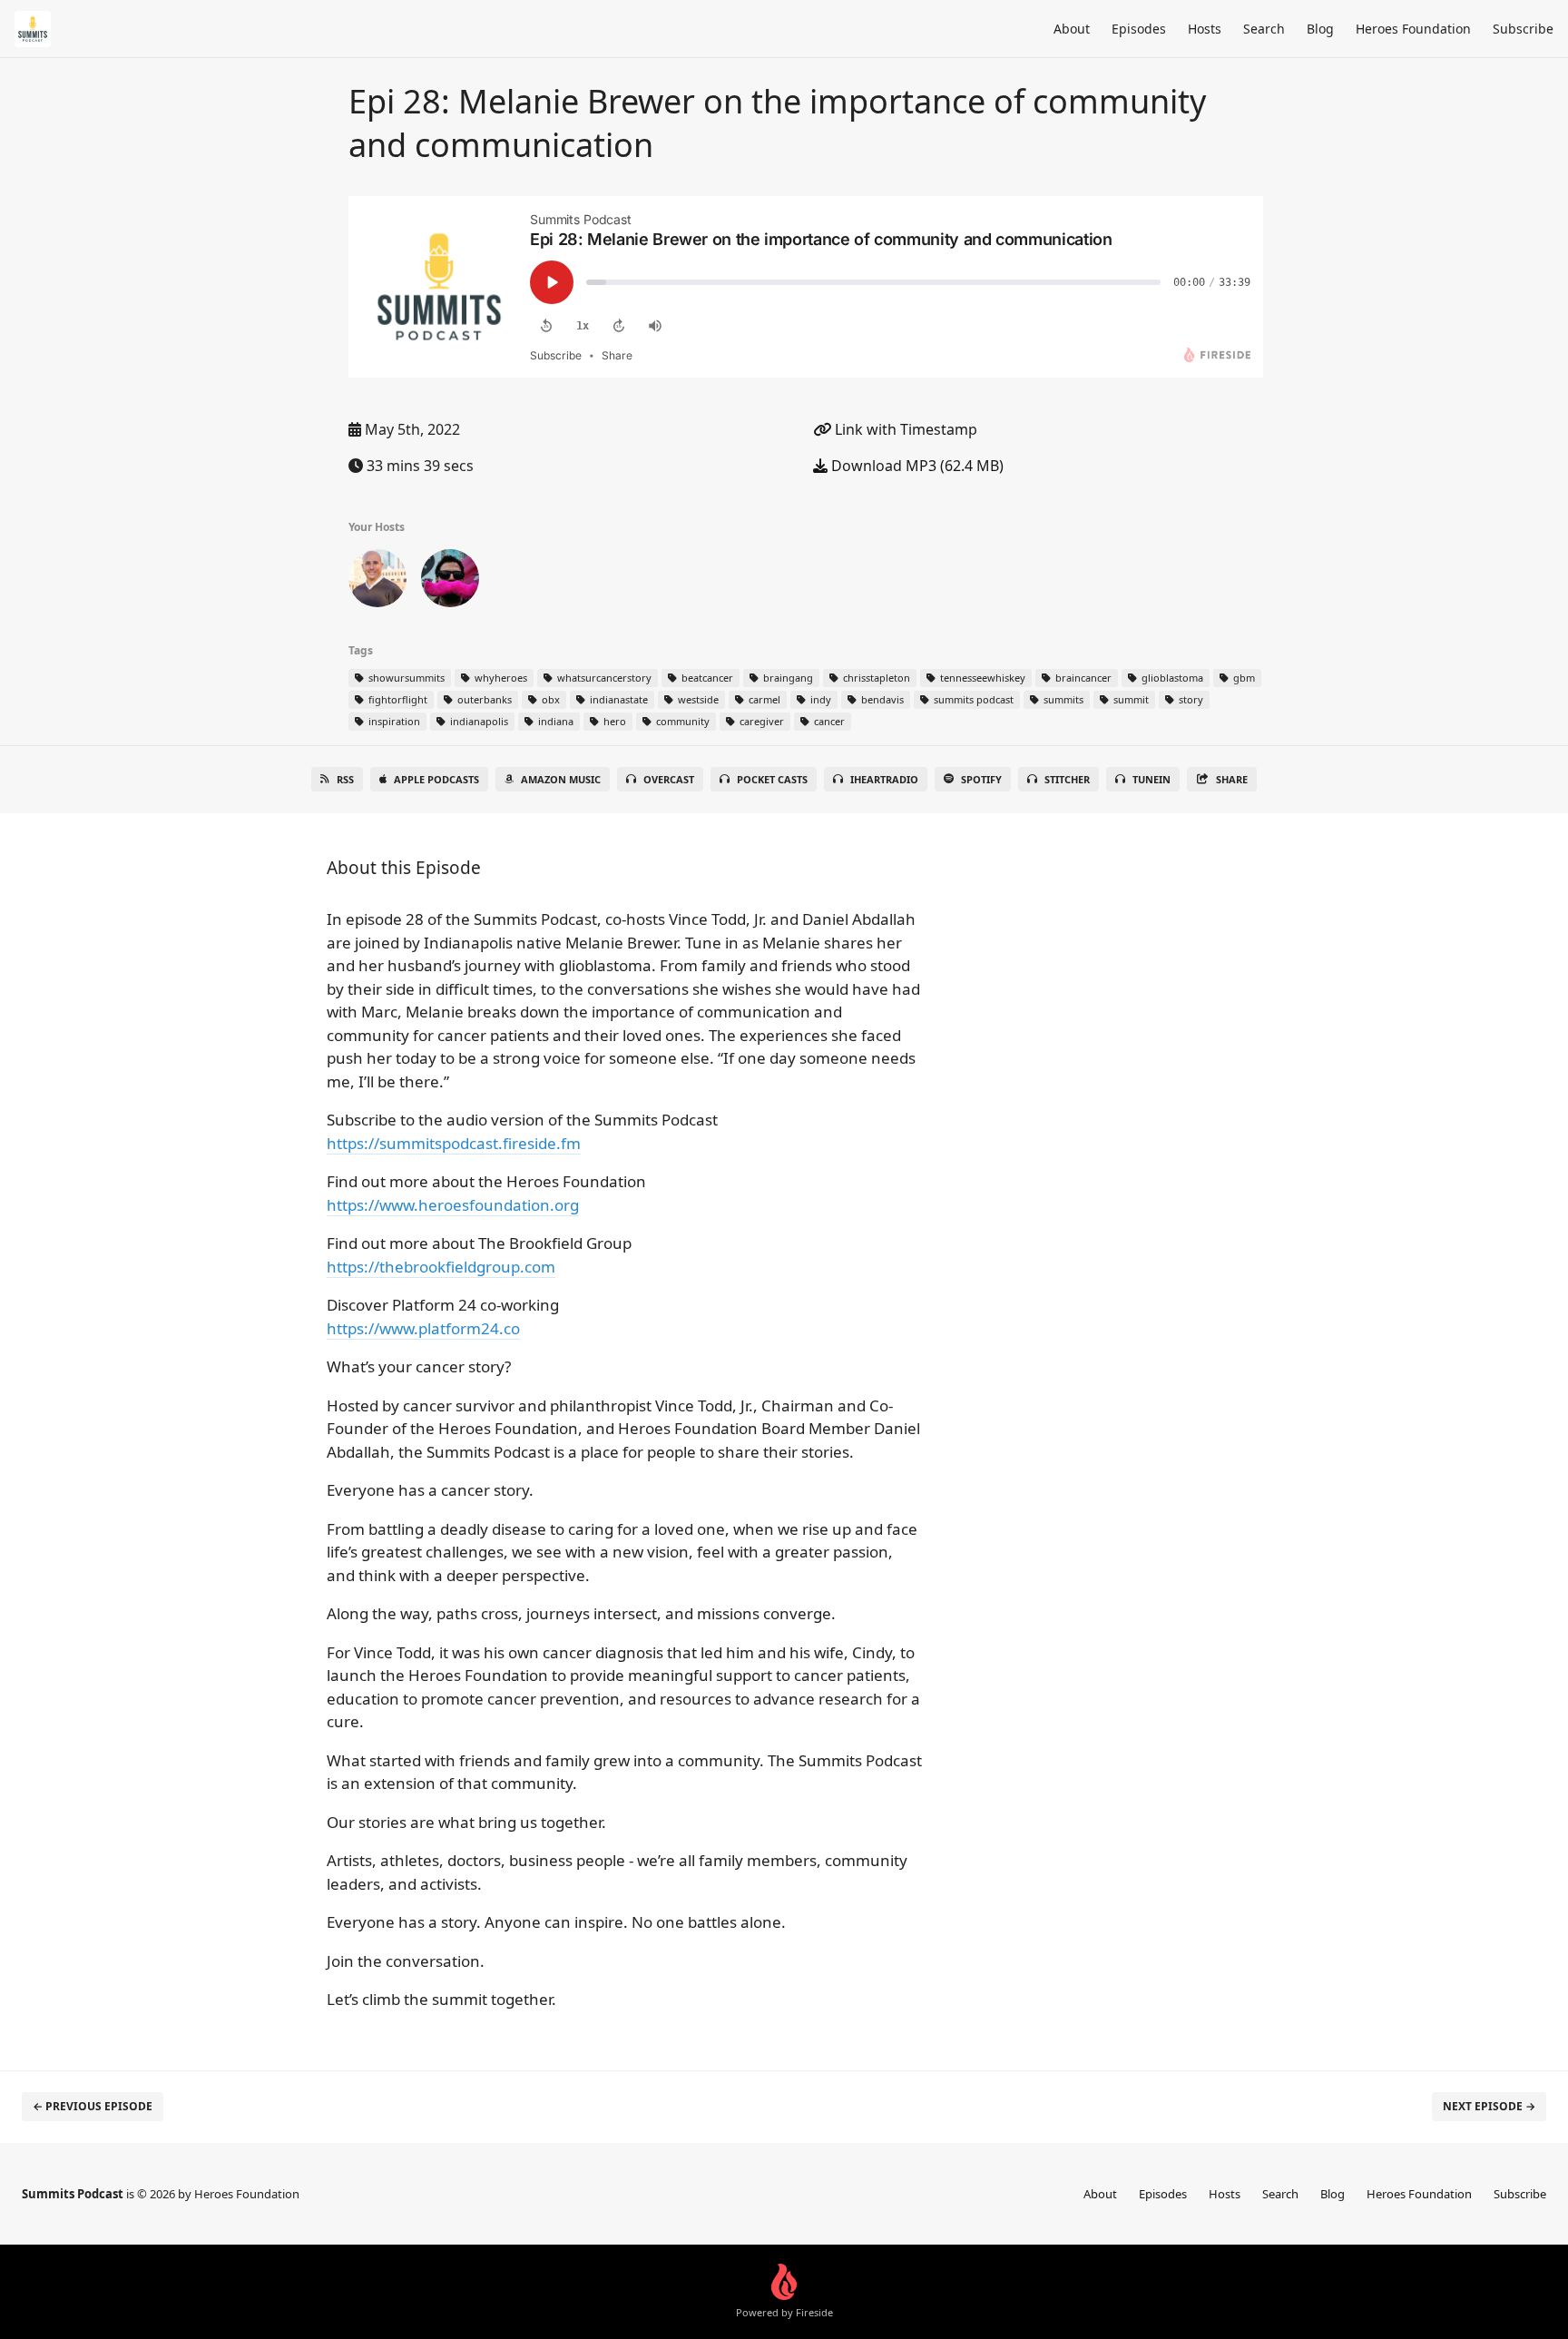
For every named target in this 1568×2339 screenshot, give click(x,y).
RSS (345, 779)
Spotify (981, 779)
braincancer (1082, 678)
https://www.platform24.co (423, 1328)
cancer (828, 721)
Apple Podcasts (436, 779)
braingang (787, 678)
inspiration (393, 721)
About (1072, 29)
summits (1062, 699)
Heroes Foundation (1413, 29)
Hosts (1205, 29)
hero (613, 721)
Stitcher (1067, 779)
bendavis (881, 699)
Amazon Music (561, 779)
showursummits (405, 678)
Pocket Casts (772, 779)
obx (549, 699)
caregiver (760, 721)
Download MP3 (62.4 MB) (916, 466)
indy (819, 699)
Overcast (669, 779)
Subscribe (1523, 29)
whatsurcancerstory (603, 678)
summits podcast (972, 699)
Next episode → (1489, 2106)
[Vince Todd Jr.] (377, 582)
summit (1130, 699)
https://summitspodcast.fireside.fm (454, 1143)
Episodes (1139, 29)
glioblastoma (1171, 678)
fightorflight (397, 699)
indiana (554, 721)
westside (697, 699)
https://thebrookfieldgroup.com (441, 1267)
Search (1264, 29)
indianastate (617, 699)
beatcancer (706, 678)
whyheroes (500, 678)
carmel (763, 699)
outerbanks (483, 699)
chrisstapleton (875, 678)
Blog (1320, 29)
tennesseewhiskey (981, 678)
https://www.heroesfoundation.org (453, 1205)
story (1190, 699)
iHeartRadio (884, 779)
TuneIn (1151, 779)
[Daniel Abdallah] (450, 582)
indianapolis (478, 721)
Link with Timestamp (904, 429)
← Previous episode (93, 2106)
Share (1232, 779)
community (681, 721)
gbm (1243, 678)
